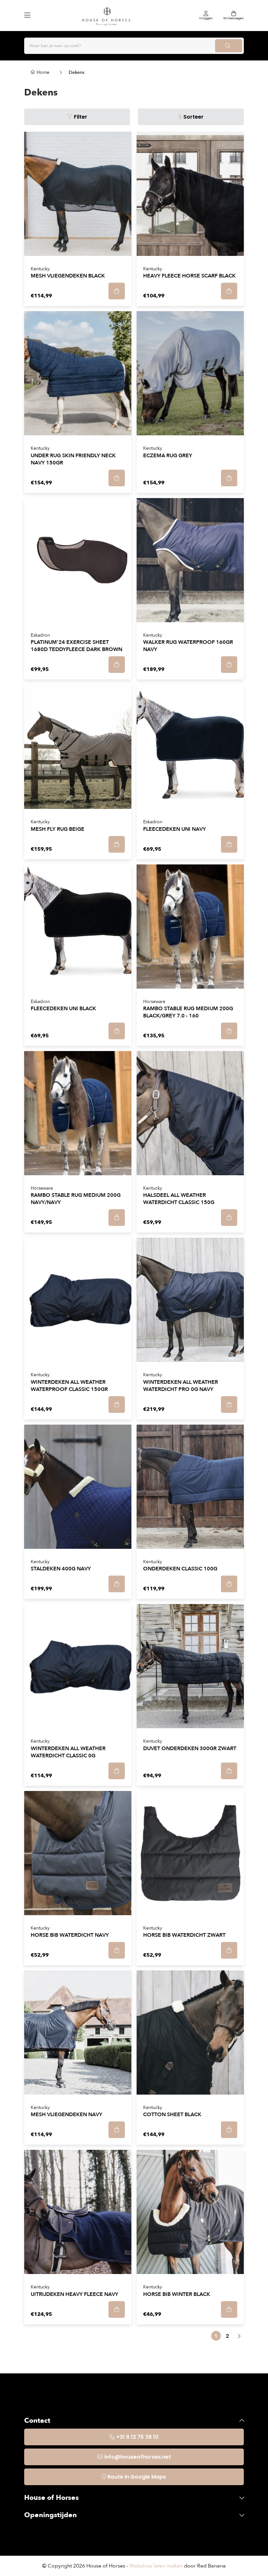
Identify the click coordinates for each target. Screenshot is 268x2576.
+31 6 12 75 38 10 (137, 2437)
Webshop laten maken (156, 2566)
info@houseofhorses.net (138, 2457)
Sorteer (193, 117)
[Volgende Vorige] (239, 2336)
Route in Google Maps (137, 2477)
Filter (81, 117)
